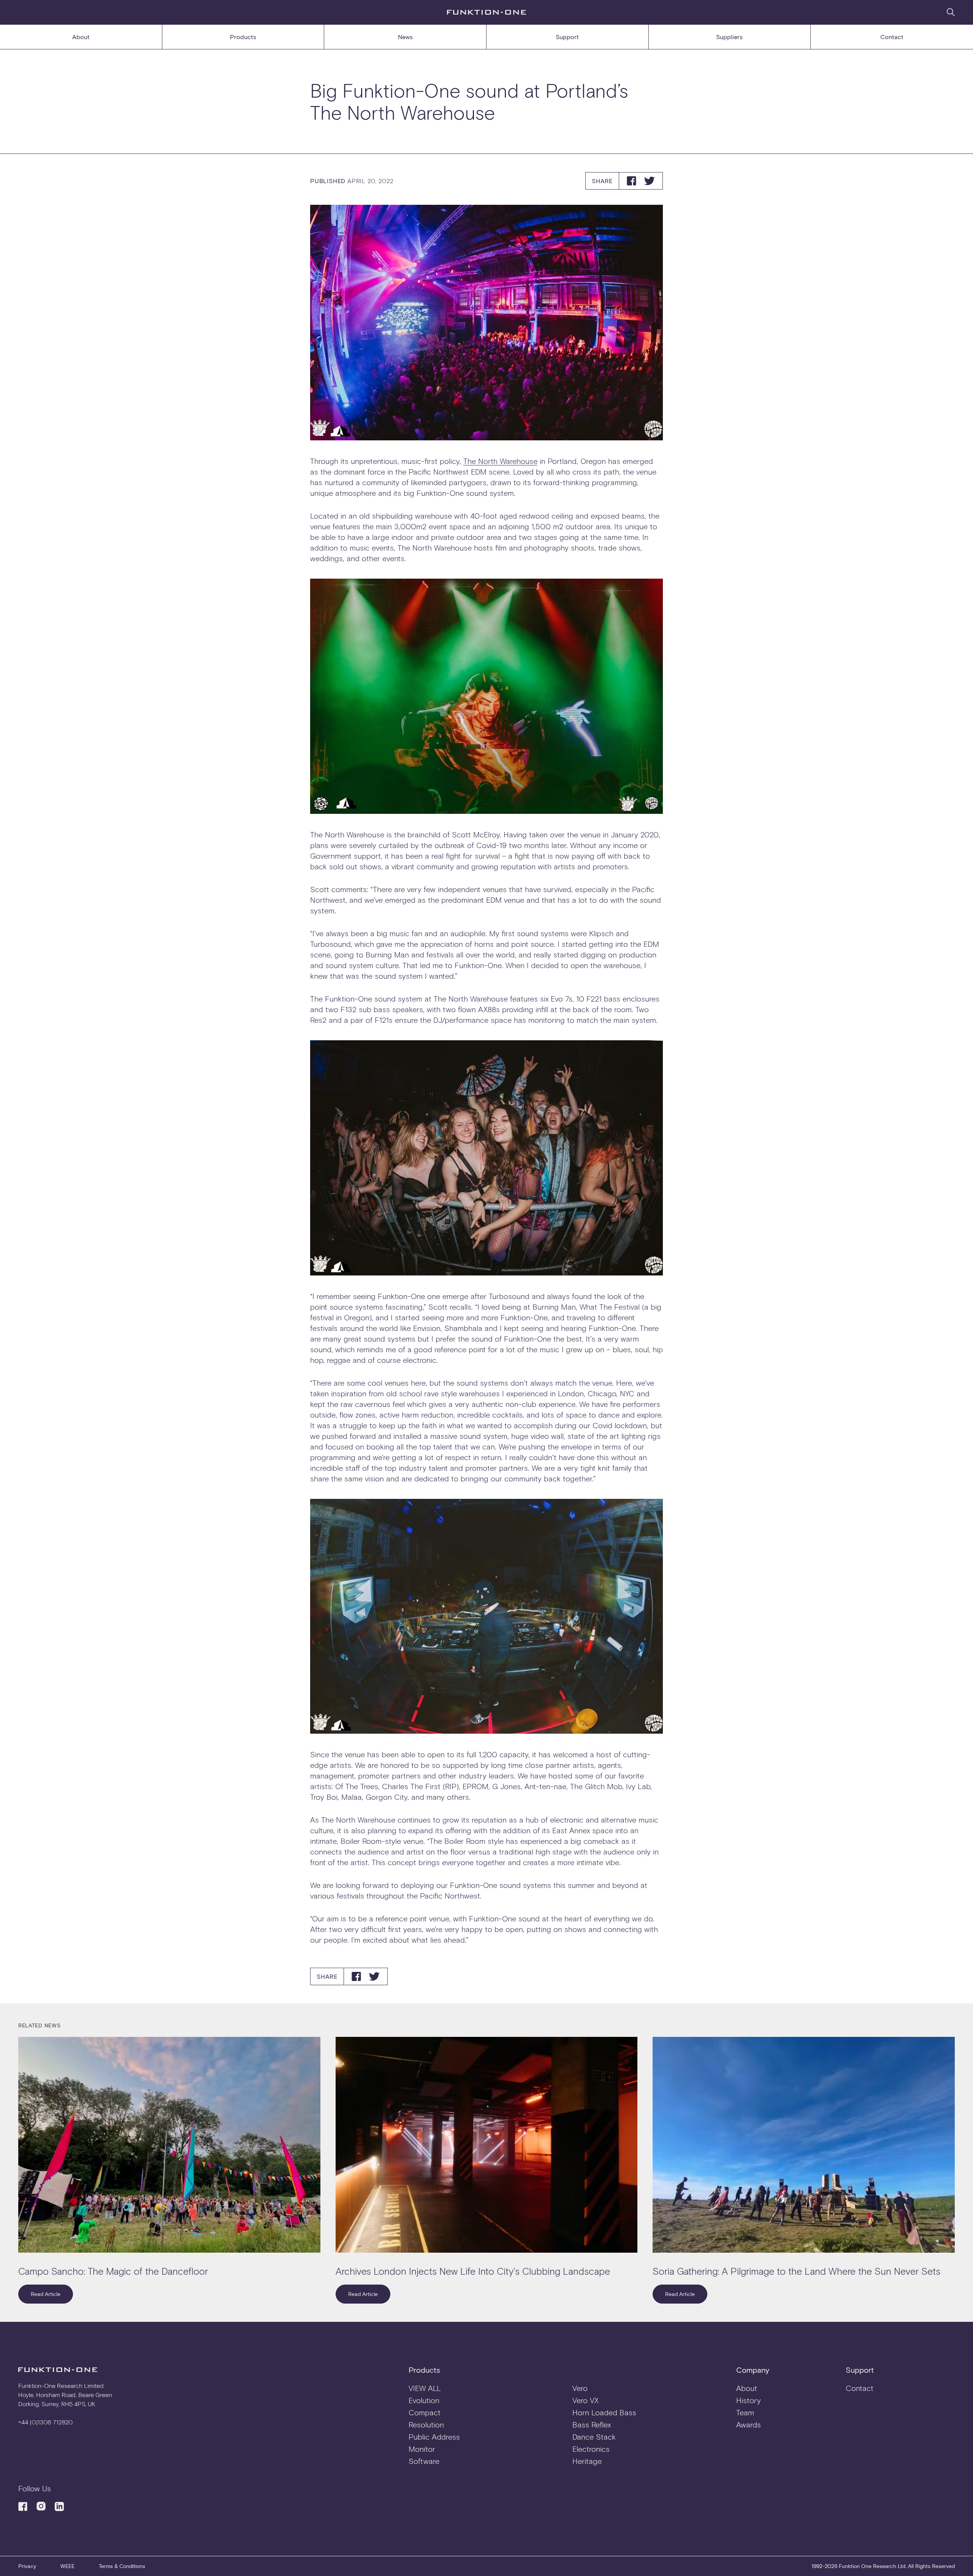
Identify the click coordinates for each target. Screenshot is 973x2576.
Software (424, 2461)
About (81, 37)
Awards (749, 2424)
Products (243, 37)
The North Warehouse (500, 461)
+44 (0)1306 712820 (45, 2422)
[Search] (951, 12)
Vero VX (586, 2400)
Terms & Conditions (122, 2566)
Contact (892, 37)
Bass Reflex (592, 2424)
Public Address (434, 2437)
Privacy (27, 2566)
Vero (580, 2388)
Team (745, 2412)
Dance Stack (594, 2437)
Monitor (422, 2449)
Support (567, 37)
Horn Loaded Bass (604, 2412)
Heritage (587, 2461)
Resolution (426, 2424)
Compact (425, 2412)
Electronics (591, 2449)
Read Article (46, 2294)
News (405, 37)
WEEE (67, 2566)
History (749, 2400)
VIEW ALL (425, 2388)
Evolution (424, 2400)
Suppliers (729, 37)
